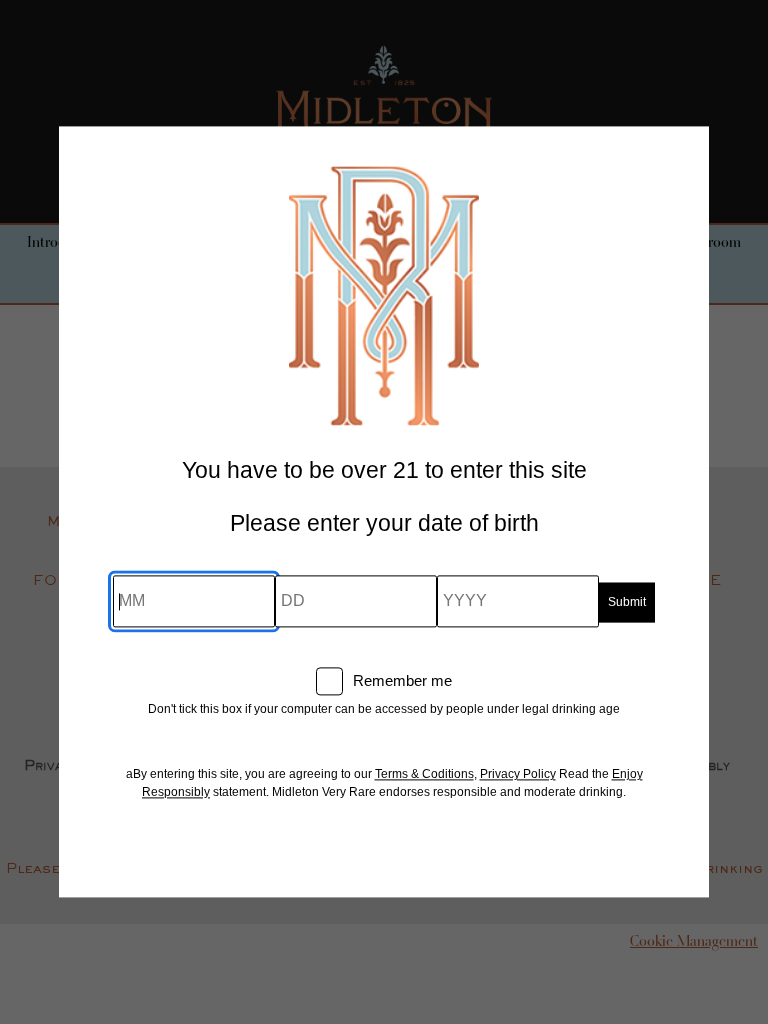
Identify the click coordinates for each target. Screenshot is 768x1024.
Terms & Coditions (424, 775)
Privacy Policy (518, 775)
